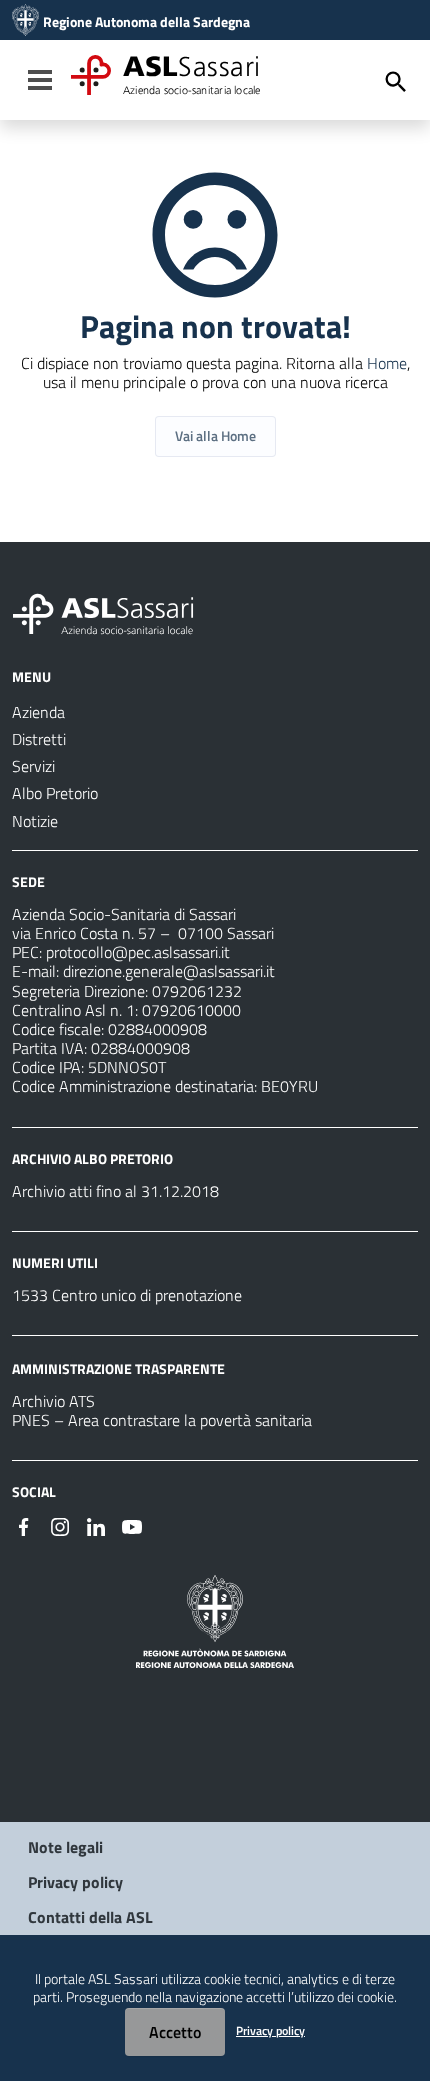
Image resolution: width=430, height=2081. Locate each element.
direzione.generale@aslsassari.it (169, 971)
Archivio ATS (53, 1401)
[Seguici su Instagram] (60, 1525)
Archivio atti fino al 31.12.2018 (115, 1191)
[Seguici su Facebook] (24, 1525)
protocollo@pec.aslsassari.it (138, 952)
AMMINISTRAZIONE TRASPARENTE (118, 1368)
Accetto (175, 2032)
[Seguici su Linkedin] (96, 1525)
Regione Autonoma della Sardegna (146, 22)
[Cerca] (396, 82)
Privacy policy (75, 1882)
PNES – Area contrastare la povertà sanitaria (162, 1420)
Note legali (65, 1847)
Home (387, 363)
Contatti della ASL (90, 1917)
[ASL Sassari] (25, 22)
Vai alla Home (215, 435)
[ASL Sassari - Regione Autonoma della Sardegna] (116, 612)
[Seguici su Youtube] (132, 1525)
